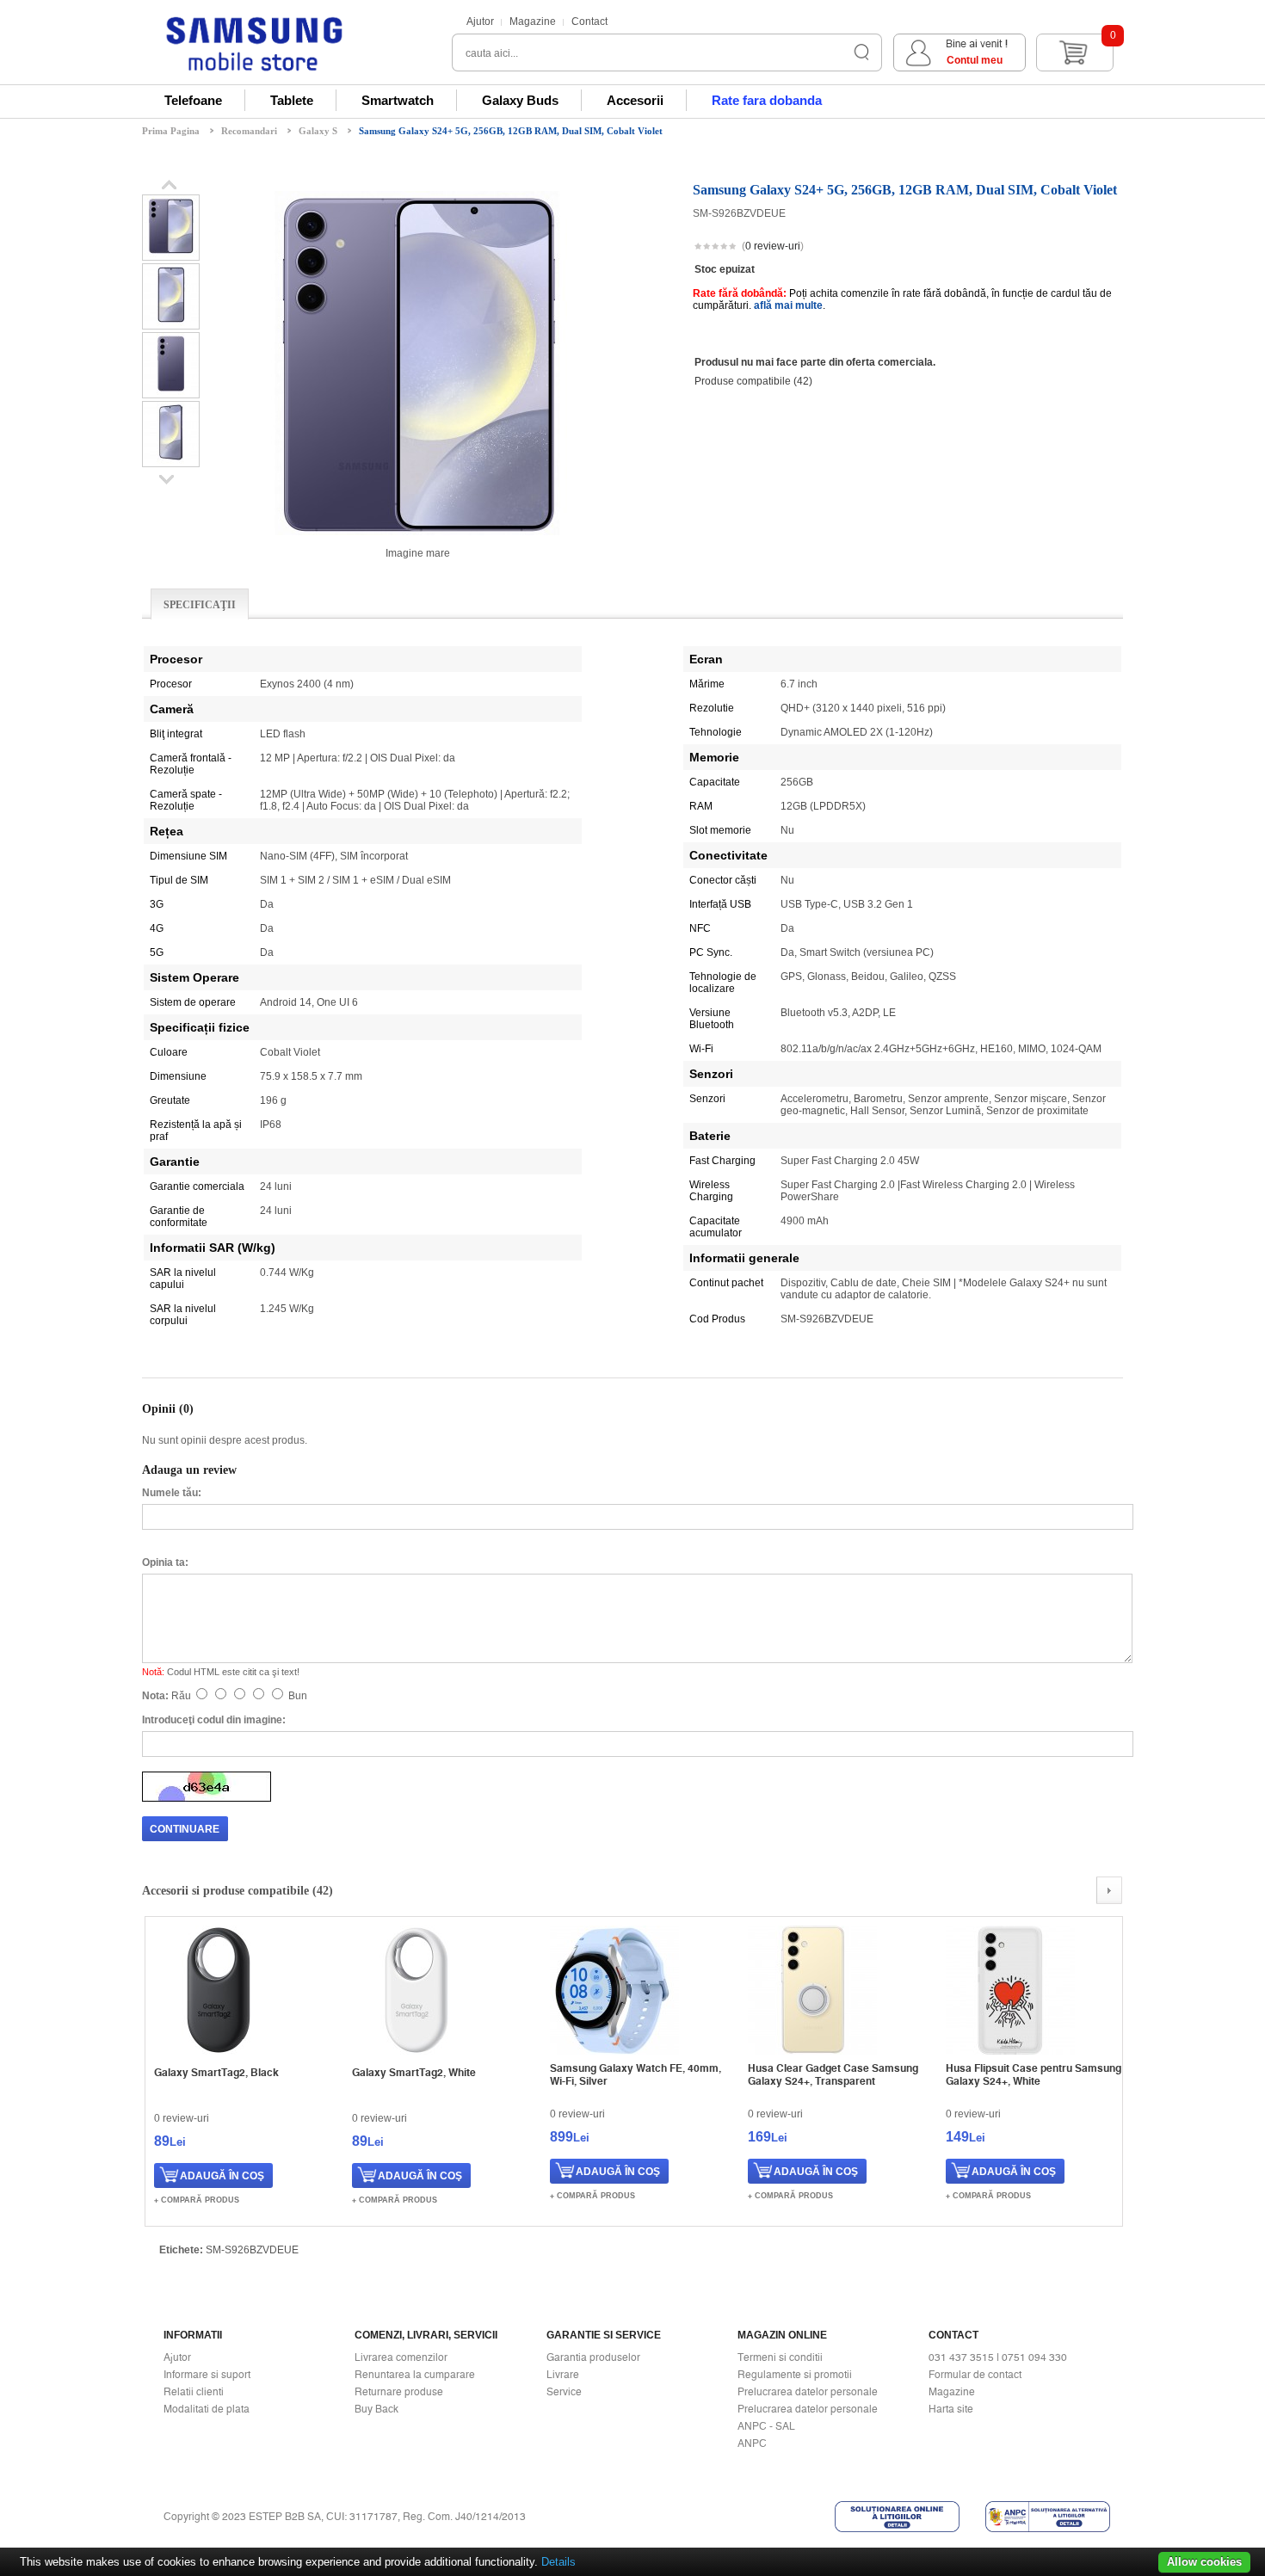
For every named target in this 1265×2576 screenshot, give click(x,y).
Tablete (292, 100)
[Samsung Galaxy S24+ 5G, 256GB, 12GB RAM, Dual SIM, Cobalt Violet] (171, 254)
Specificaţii (200, 605)
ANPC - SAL (766, 2426)
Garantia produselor (593, 2357)
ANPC (752, 2444)
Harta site (951, 2409)
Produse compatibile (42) (753, 381)
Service (564, 2392)
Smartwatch (398, 100)
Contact (589, 22)
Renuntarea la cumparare (415, 2375)
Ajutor (480, 22)
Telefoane (193, 100)
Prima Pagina (171, 131)
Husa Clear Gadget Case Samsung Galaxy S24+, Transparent (833, 2074)
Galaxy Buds (520, 100)
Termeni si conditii (780, 2357)
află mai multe (788, 305)
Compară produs (200, 2200)
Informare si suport (207, 2375)
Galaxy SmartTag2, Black (216, 2072)
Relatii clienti (194, 2392)
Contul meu (975, 60)
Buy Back (376, 2409)
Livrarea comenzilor (401, 2357)
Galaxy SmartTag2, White (414, 2072)
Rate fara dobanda (767, 100)
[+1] (1081, 248)
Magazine (533, 22)
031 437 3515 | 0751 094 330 (998, 2357)
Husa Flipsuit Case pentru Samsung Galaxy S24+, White (1034, 2074)
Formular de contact (975, 2375)
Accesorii (635, 100)
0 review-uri (773, 246)
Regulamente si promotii (795, 2375)
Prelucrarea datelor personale (808, 2392)
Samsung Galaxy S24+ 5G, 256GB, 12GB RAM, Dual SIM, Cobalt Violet (511, 131)
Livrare (563, 2375)
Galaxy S (318, 131)
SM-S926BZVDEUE (252, 2250)
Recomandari (249, 131)
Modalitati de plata (207, 2409)
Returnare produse (399, 2392)
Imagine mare (418, 553)
